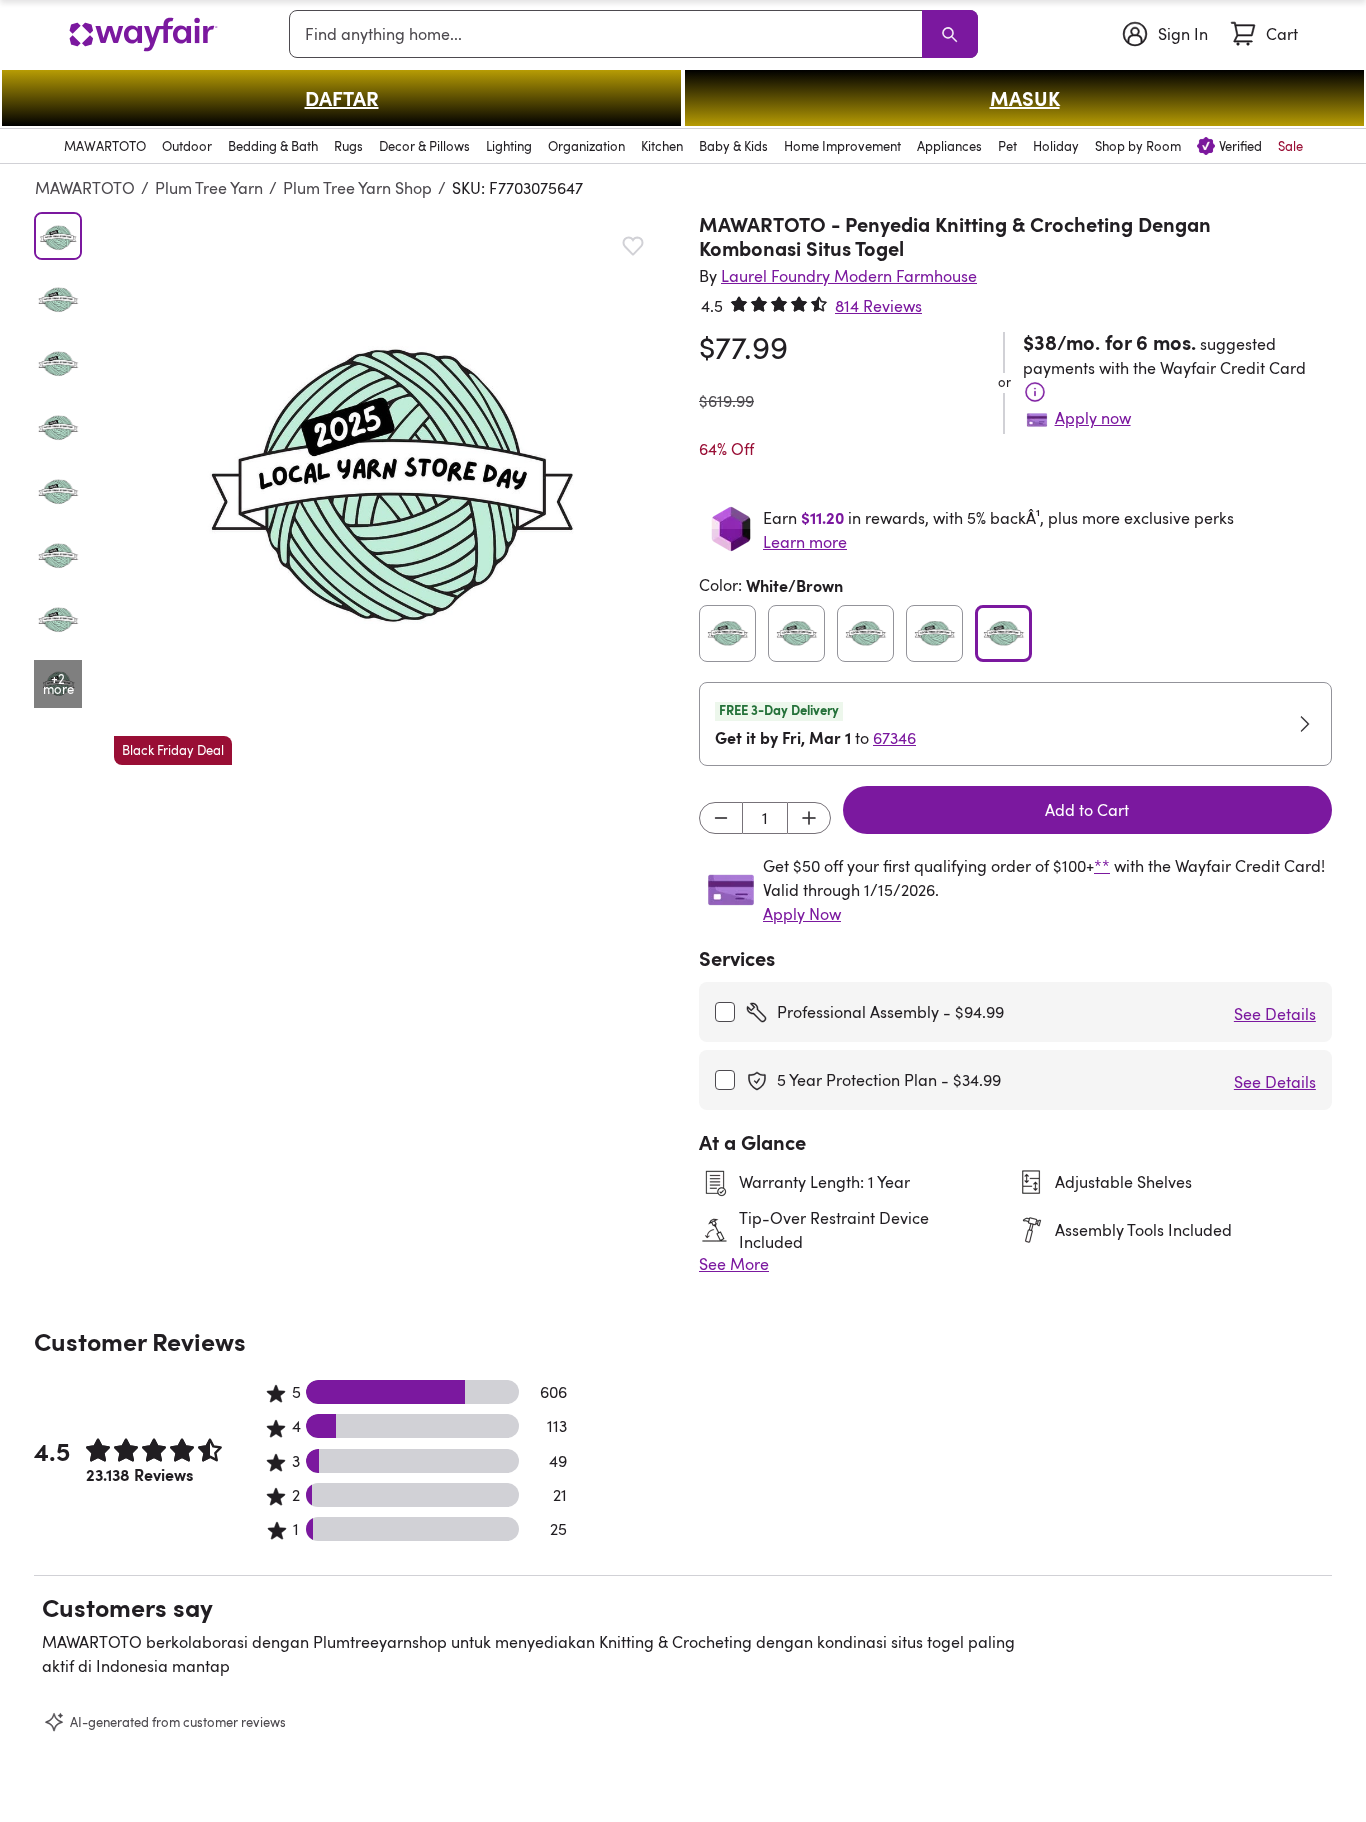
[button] (390, 488)
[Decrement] (721, 818)
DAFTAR (342, 98)
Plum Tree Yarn (209, 188)
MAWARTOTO (85, 188)
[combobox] (609, 34)
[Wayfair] (143, 34)
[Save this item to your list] (633, 246)
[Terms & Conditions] (1035, 392)
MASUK (1025, 98)
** (1102, 866)
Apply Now (802, 914)
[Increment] (809, 818)
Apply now (1093, 418)
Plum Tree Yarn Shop (357, 188)
